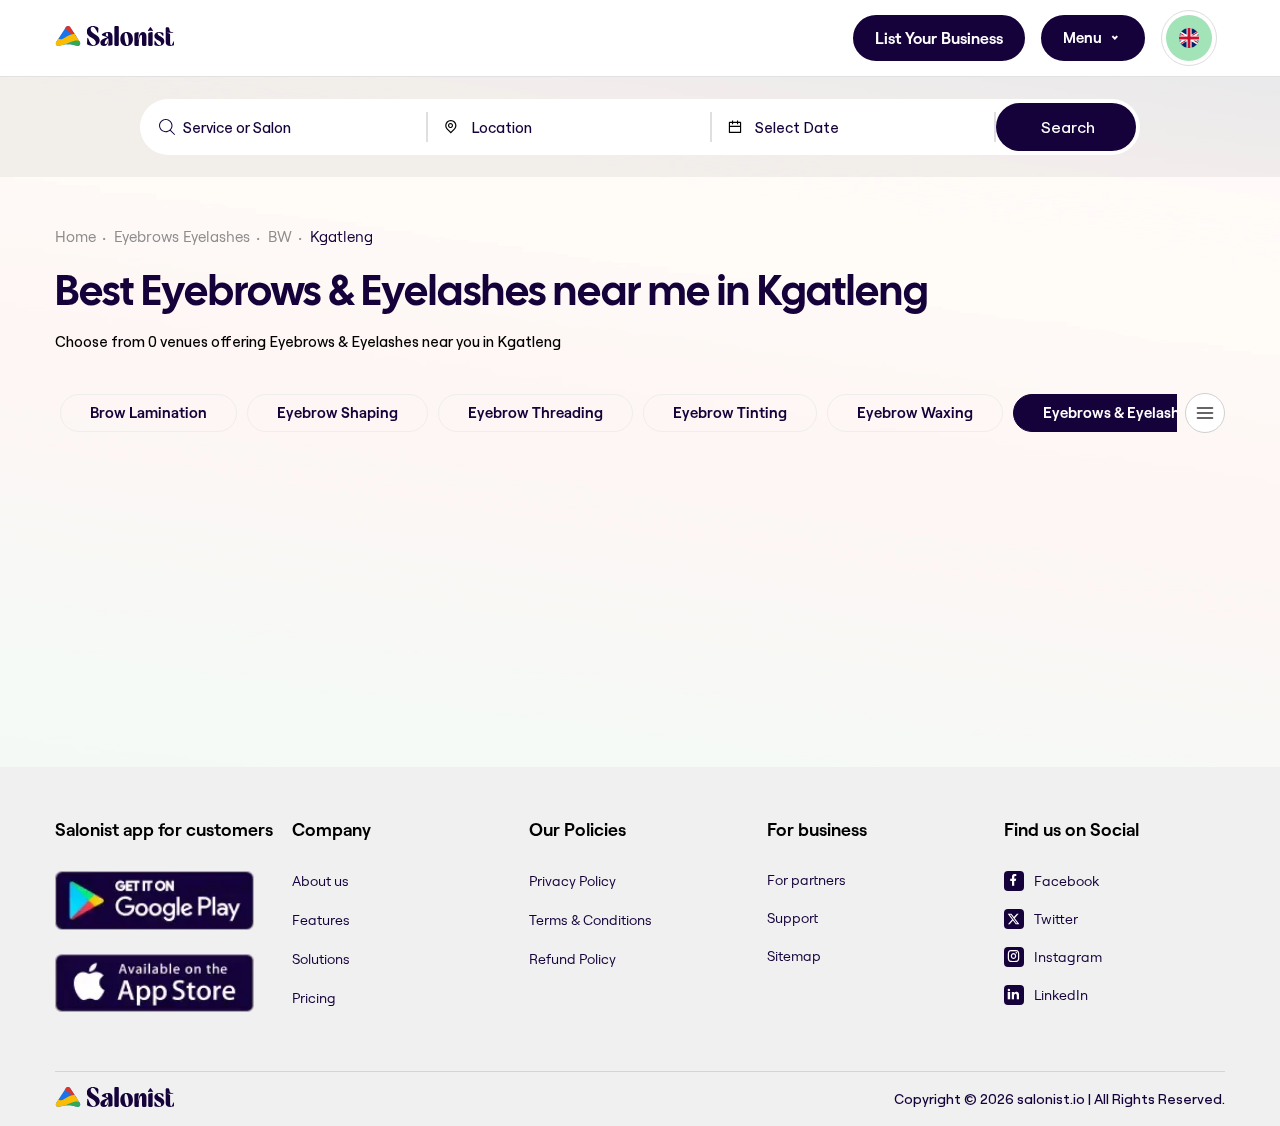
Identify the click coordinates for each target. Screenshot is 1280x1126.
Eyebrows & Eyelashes (1119, 413)
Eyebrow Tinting (730, 413)
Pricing (314, 998)
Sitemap (794, 956)
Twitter (1056, 919)
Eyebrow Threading (535, 413)
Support (792, 918)
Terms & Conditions (590, 920)
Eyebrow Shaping (337, 413)
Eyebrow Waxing (915, 413)
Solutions (321, 959)
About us (320, 881)
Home (75, 236)
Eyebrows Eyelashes (182, 236)
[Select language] (1189, 38)
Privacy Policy (572, 881)
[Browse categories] (1205, 413)
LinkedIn (1061, 995)
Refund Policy (572, 959)
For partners (806, 880)
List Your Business (939, 38)
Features (321, 920)
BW (280, 236)
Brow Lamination (148, 413)
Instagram (1068, 957)
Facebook (1066, 881)
